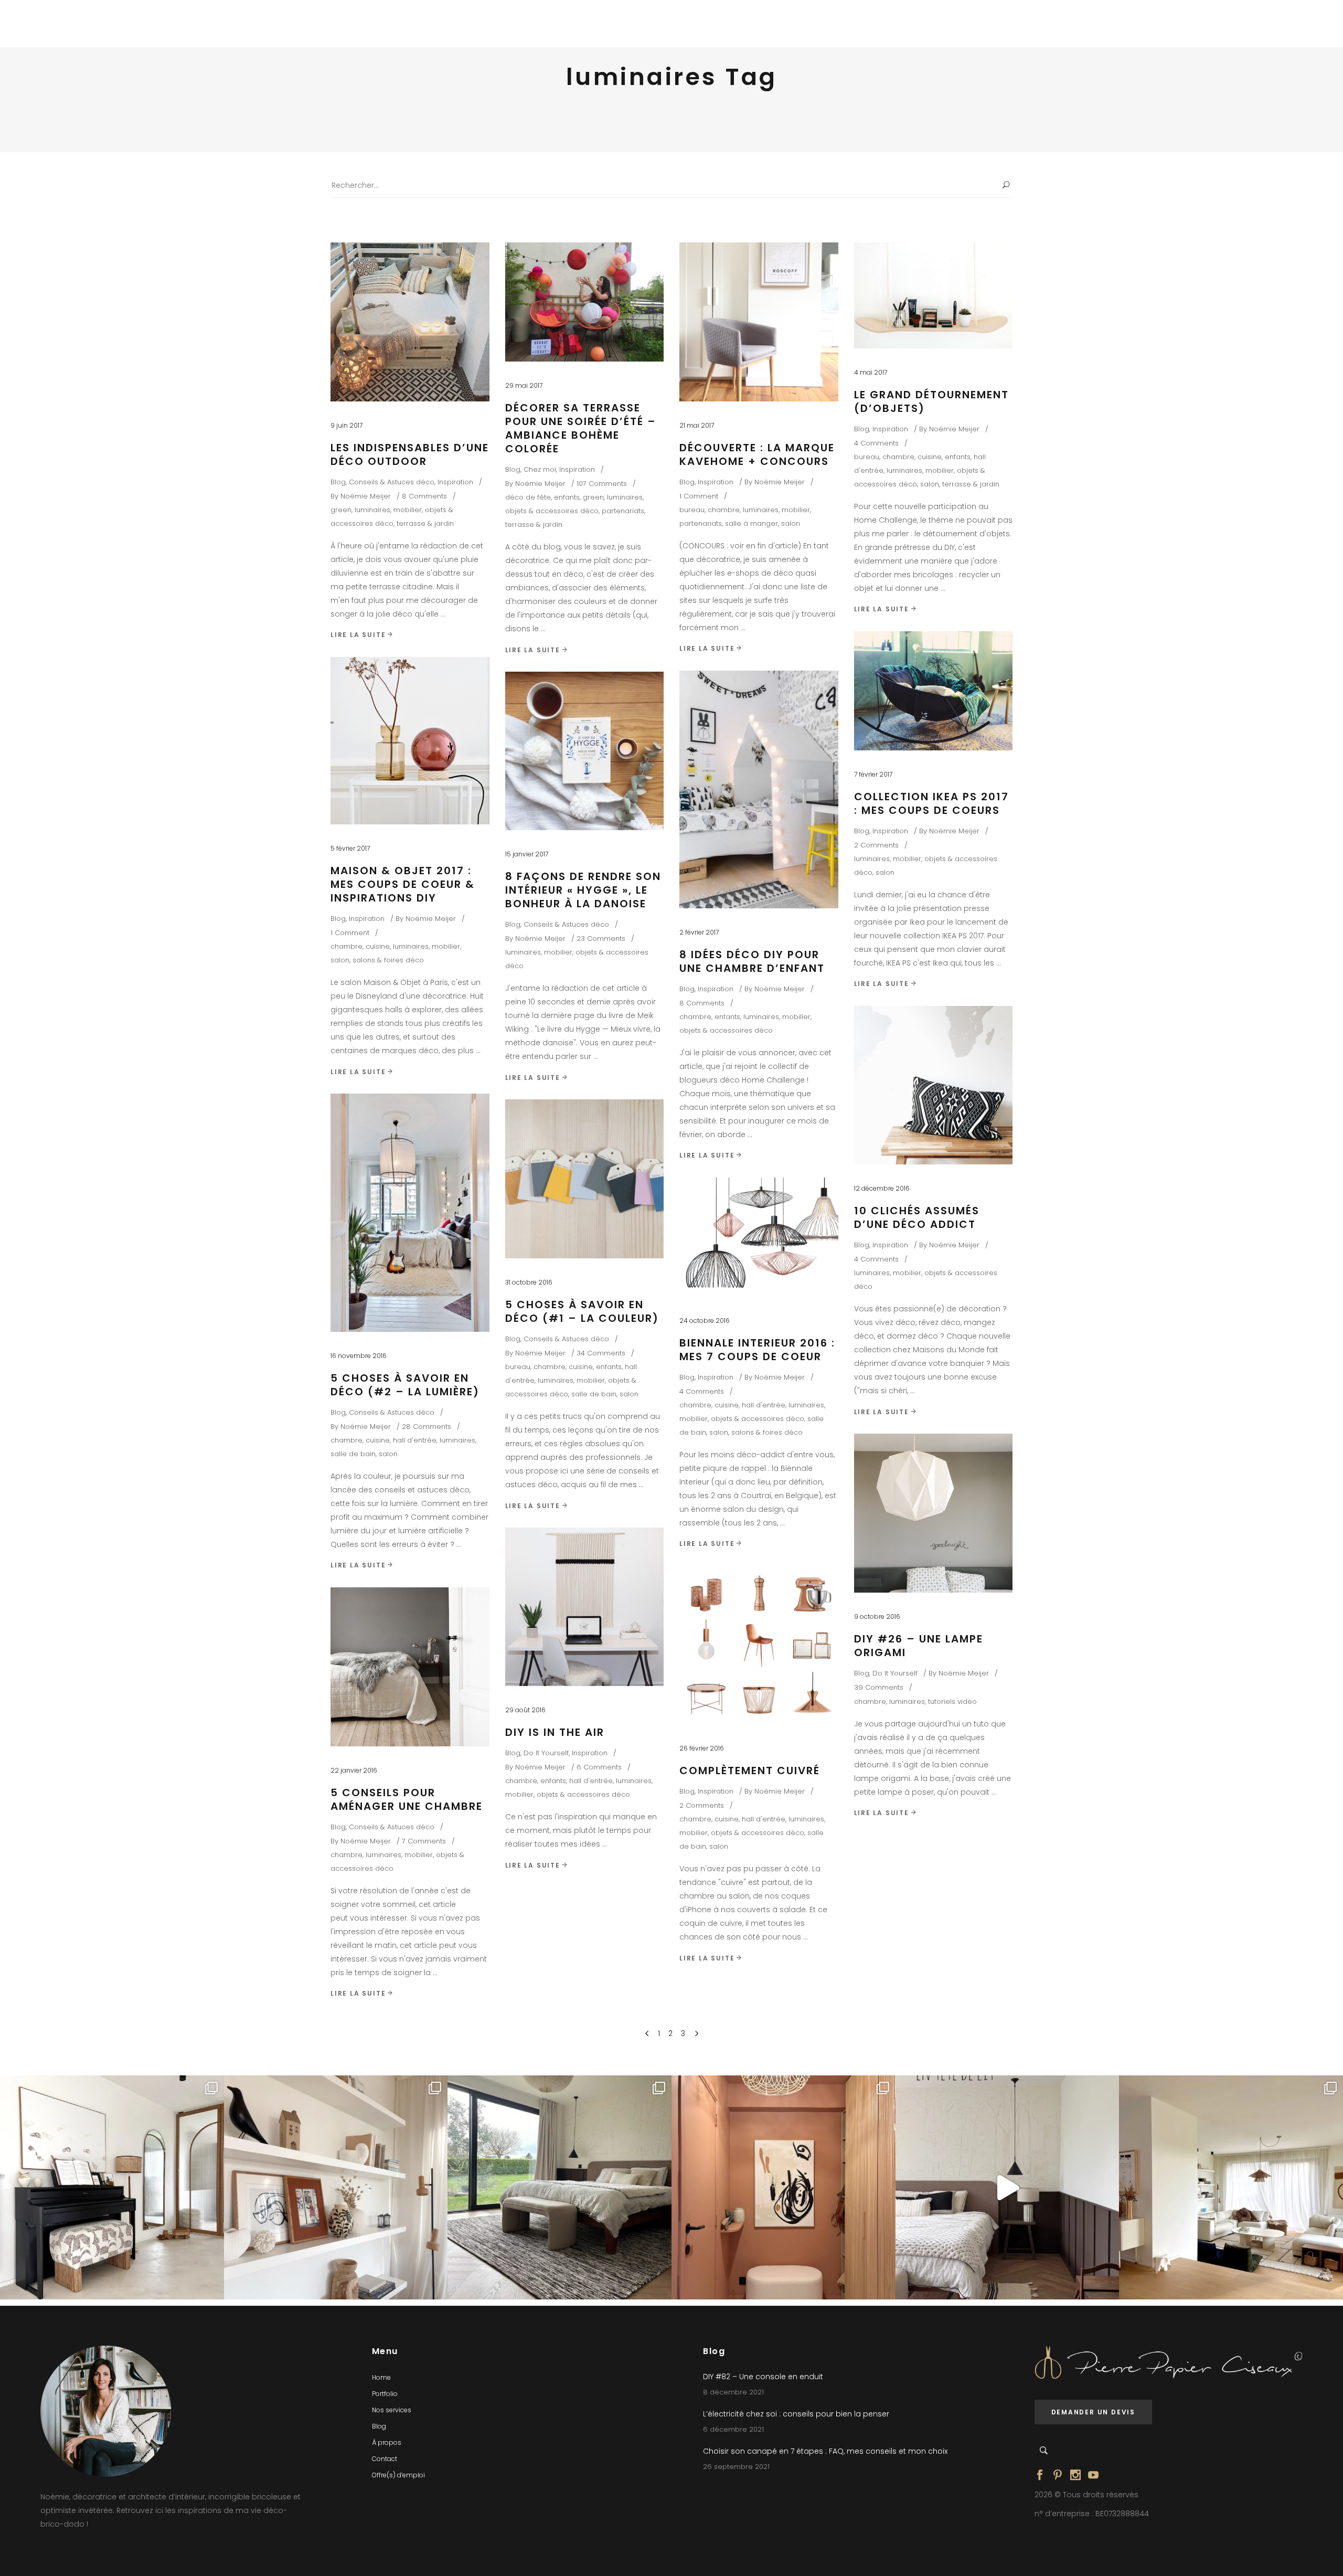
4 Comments (876, 443)
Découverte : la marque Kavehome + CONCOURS (757, 454)
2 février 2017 (699, 932)
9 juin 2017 (347, 425)
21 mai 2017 (697, 425)
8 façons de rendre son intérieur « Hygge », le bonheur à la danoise (583, 890)
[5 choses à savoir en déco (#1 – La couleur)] (585, 1179)
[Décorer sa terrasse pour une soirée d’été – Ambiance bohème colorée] (585, 302)
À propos (387, 2442)
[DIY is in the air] (585, 1607)
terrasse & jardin (425, 523)
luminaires (372, 510)
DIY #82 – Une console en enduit (763, 2377)
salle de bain (353, 1454)
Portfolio (385, 2394)
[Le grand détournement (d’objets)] (934, 295)
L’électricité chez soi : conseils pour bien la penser (796, 2414)
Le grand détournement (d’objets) (931, 401)
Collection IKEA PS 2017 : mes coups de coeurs (931, 803)
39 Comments (879, 1687)
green (341, 510)
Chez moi (540, 469)
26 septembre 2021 (736, 2467)
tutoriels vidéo (952, 1702)
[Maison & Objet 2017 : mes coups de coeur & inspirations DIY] (410, 741)
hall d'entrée (415, 1440)
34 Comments (601, 1353)
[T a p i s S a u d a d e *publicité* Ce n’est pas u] (559, 2187)
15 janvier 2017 (527, 854)
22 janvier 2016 (354, 1770)
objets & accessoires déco (552, 511)
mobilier (408, 510)
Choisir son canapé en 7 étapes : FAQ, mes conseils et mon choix (825, 2451)
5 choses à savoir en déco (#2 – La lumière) (405, 1385)
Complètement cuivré (750, 1771)
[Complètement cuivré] (759, 1645)
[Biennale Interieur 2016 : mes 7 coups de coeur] (759, 1237)
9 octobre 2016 (877, 1616)
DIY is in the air (555, 1732)
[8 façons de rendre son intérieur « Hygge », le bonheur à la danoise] (585, 751)
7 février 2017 (873, 774)
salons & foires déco (388, 960)
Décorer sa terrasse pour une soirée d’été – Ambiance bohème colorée (581, 428)
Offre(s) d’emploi (398, 2475)
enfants (567, 497)
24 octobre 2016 (705, 1321)
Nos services (392, 2410)
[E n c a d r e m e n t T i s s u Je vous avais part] (336, 2187)
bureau (692, 510)
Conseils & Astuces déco (392, 482)
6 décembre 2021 (733, 2429)
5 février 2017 (350, 848)
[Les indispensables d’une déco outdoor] (410, 322)
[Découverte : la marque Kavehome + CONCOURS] (759, 322)
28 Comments (427, 1427)
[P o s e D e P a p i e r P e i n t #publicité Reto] (1008, 2187)
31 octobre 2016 (529, 1282)
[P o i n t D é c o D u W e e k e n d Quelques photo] (784, 2187)
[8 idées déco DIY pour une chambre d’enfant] (759, 789)
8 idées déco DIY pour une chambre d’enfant (752, 961)
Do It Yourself (895, 1673)
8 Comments (424, 496)
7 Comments (424, 1841)
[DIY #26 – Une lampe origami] (934, 1513)
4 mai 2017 (871, 372)
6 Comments (599, 1767)
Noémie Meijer (366, 496)
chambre (724, 510)
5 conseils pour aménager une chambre (407, 1799)
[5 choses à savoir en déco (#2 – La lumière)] (410, 1213)
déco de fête (528, 497)
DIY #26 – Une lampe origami (919, 1646)
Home (381, 2377)
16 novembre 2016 (359, 1356)
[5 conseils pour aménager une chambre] (410, 1667)
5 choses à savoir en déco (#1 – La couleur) (582, 1311)
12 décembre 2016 (882, 1188)
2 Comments (876, 845)
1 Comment (699, 496)
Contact (385, 2459)
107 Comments (602, 484)
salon (791, 523)
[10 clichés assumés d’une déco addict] (934, 1085)
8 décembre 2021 (733, 2392)
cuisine (930, 457)
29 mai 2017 (524, 385)
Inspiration (455, 482)
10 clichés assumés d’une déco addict (917, 1217)
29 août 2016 (525, 1710)
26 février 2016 (702, 1748)
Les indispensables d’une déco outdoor (410, 454)
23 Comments (601, 939)
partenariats (623, 511)
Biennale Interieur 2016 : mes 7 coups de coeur (757, 1350)
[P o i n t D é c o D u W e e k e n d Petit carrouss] (1231, 2187)
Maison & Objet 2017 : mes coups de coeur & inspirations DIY (403, 884)
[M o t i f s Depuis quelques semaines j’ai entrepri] (112, 2187)
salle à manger (752, 523)
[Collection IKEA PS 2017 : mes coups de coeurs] (934, 691)
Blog (338, 482)
